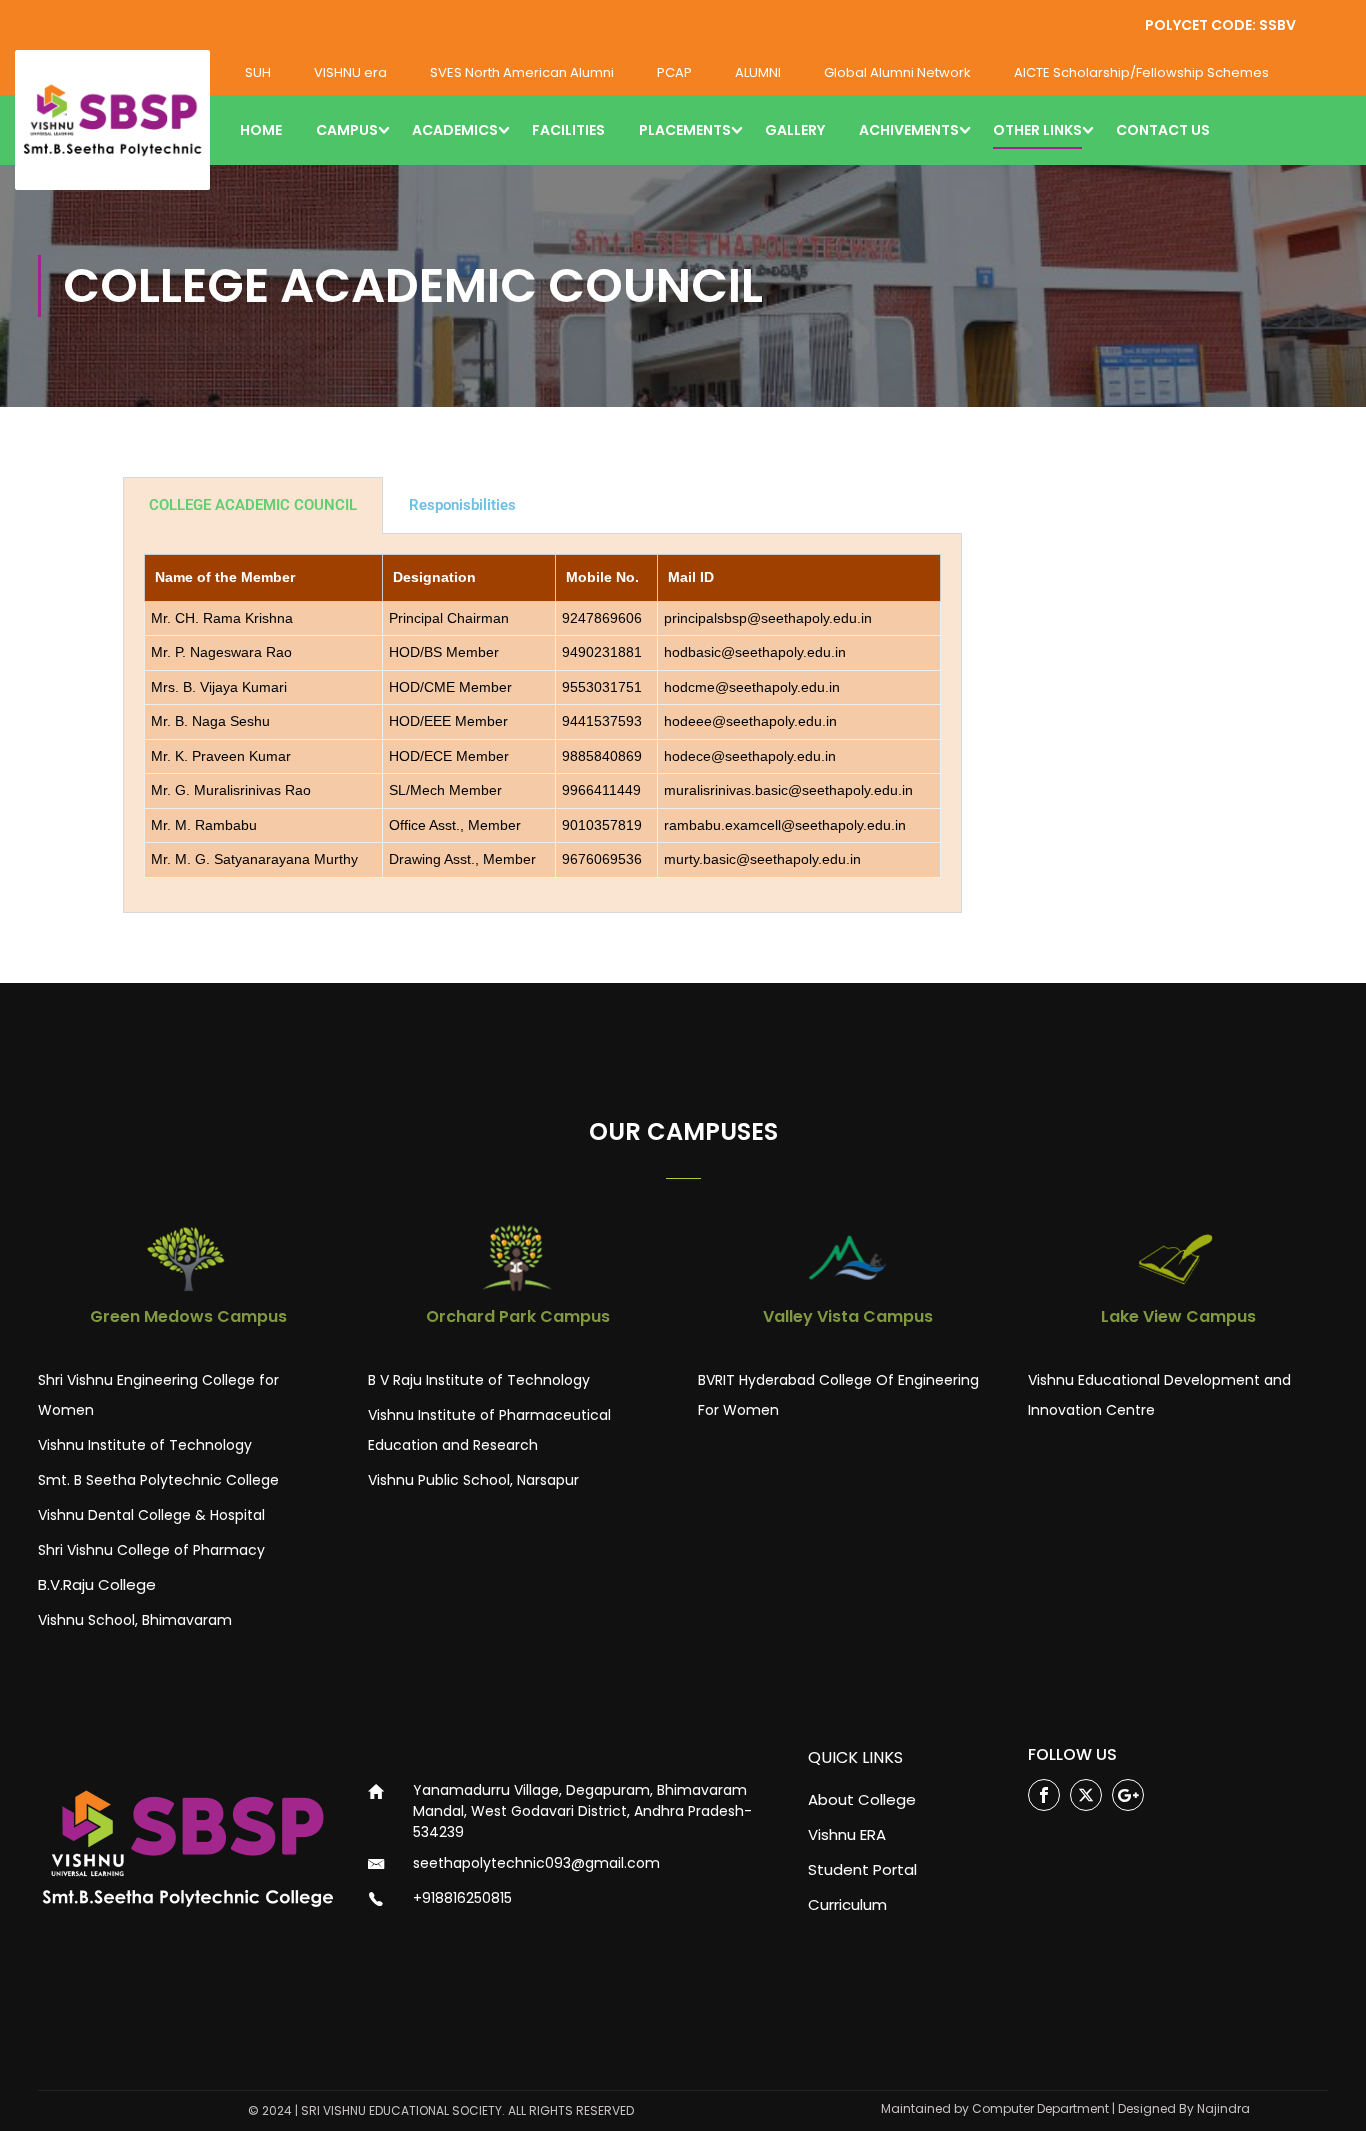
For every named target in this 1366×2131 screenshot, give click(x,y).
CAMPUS (347, 130)
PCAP (674, 72)
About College (862, 1799)
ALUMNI (758, 72)
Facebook (1044, 1795)
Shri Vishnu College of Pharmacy (151, 1550)
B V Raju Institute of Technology (479, 1380)
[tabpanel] (542, 723)
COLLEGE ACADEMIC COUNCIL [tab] (253, 505)
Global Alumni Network (897, 72)
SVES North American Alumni (522, 72)
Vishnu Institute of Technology (145, 1445)
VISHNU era (350, 72)
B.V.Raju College (97, 1584)
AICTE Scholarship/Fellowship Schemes (1141, 72)
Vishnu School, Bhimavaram (135, 1620)
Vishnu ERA (847, 1834)
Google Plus (1128, 1795)
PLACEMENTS (685, 130)
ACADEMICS (455, 130)
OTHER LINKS (1037, 130)
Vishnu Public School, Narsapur (473, 1480)
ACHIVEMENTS (909, 130)
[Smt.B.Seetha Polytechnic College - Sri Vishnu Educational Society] (112, 120)
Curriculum (847, 1904)
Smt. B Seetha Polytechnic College (158, 1480)
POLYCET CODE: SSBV (1220, 25)
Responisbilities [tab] (462, 505)
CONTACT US (1163, 130)
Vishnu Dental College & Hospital (151, 1515)
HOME (261, 130)
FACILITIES (568, 130)
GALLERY (795, 130)
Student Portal (862, 1869)
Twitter (1086, 1795)
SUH (258, 72)
